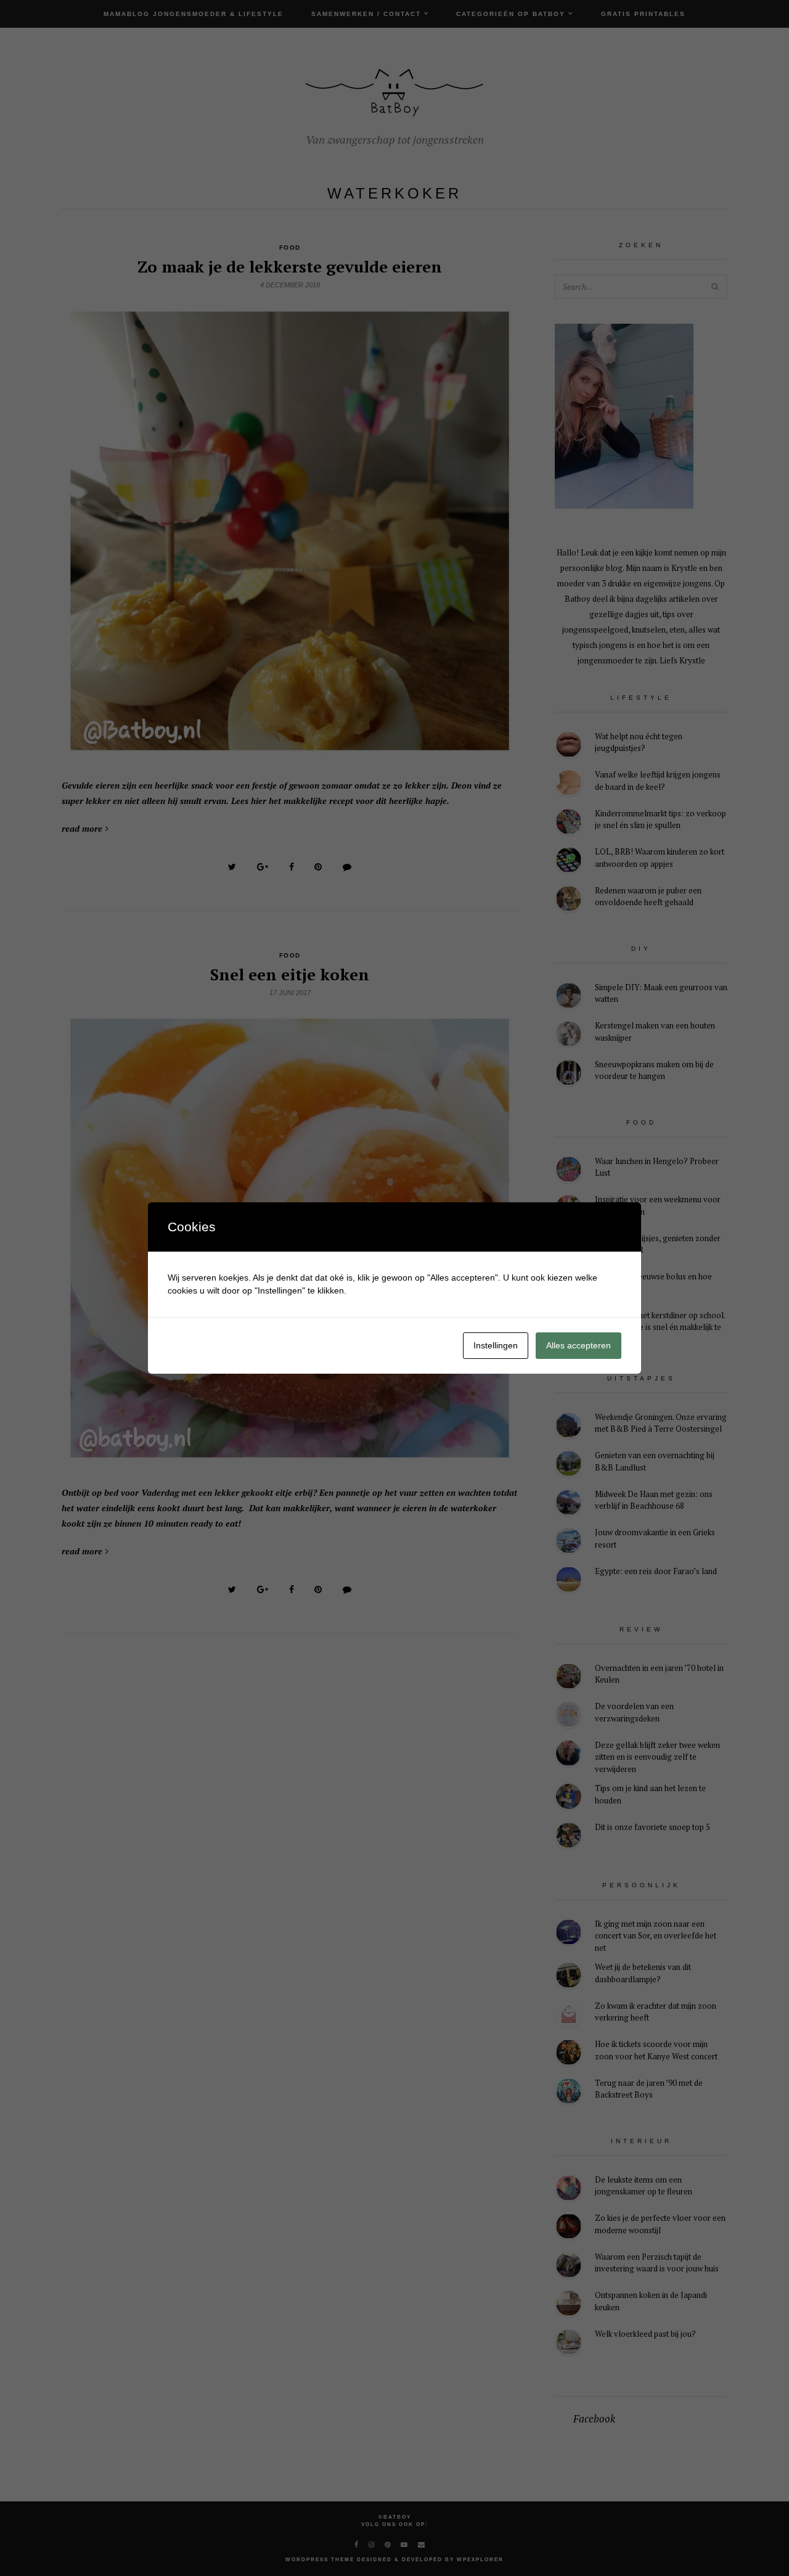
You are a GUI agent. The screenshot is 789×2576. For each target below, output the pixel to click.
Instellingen (496, 1345)
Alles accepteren (578, 1345)
